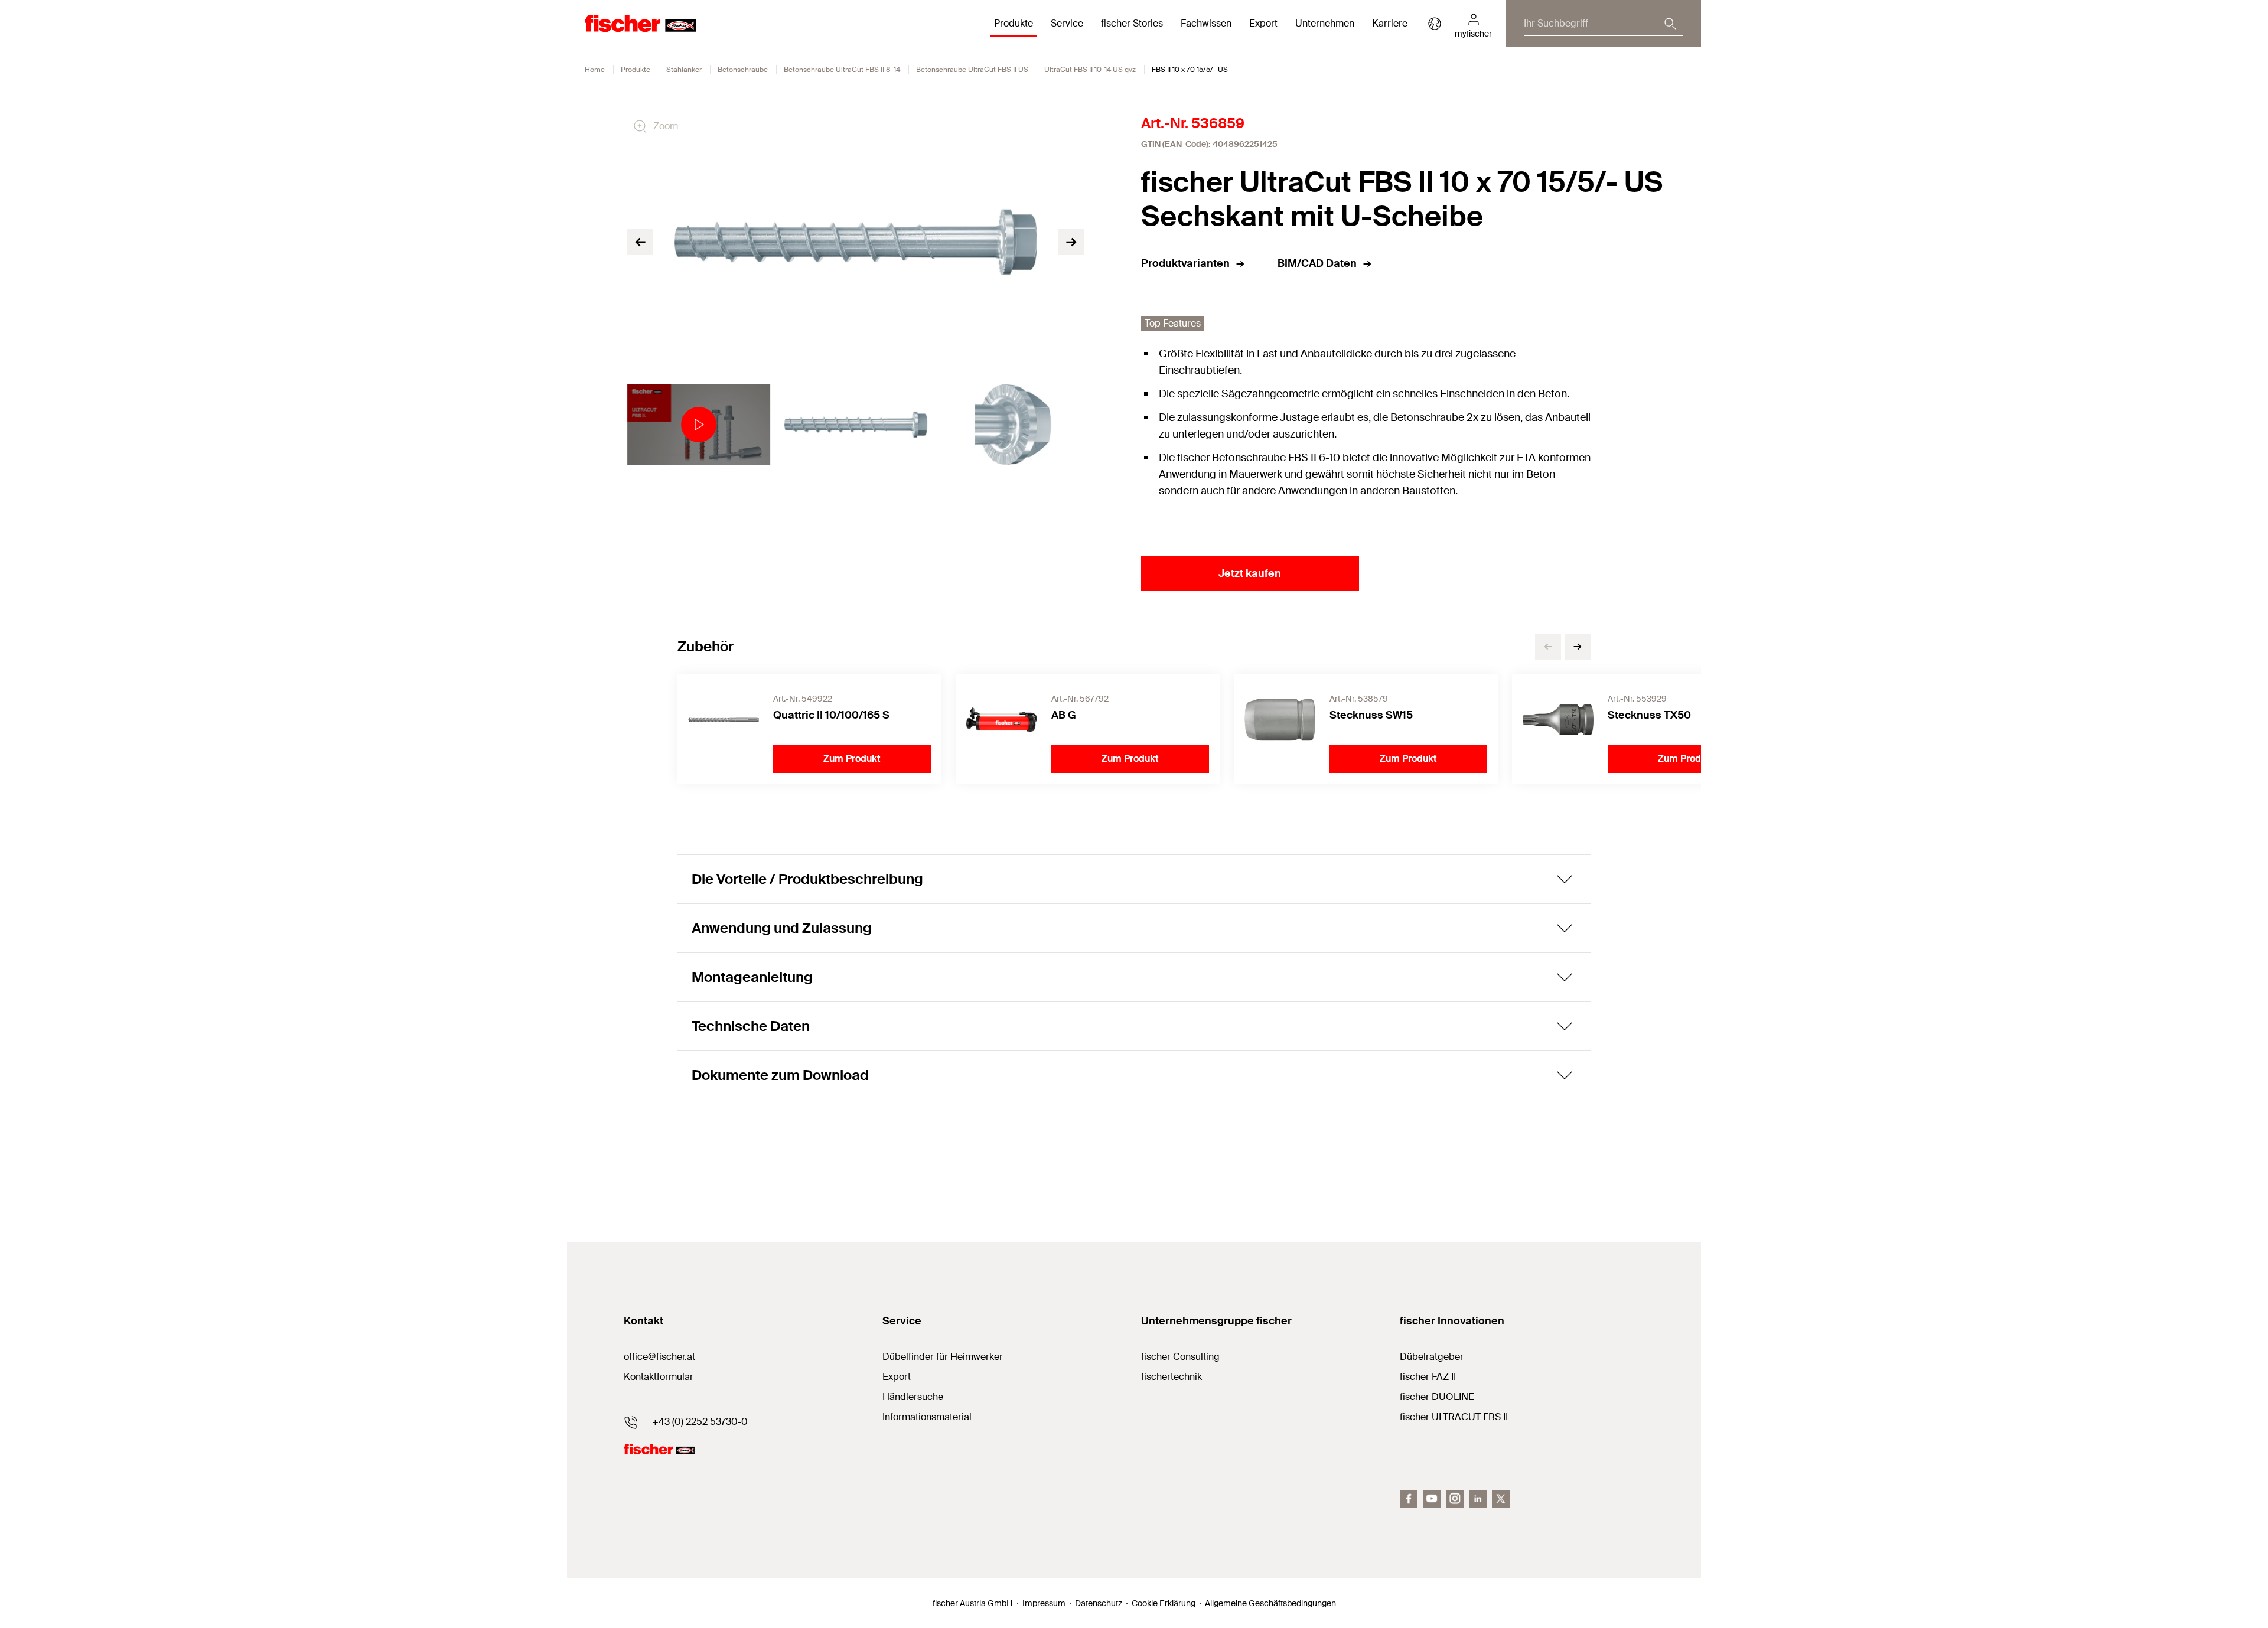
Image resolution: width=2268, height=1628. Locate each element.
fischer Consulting (1180, 1357)
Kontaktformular (659, 1377)
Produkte (636, 70)
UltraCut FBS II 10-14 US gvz (1090, 70)
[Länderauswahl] (1435, 24)
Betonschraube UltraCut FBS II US (972, 70)
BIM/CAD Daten (1317, 263)
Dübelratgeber (1432, 1357)
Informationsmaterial (927, 1417)
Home (595, 70)
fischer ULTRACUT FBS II (1454, 1417)
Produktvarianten (1185, 263)
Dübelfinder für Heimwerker (943, 1357)
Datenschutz (1099, 1603)
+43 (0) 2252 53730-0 (700, 1422)
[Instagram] (1455, 1499)
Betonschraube (743, 70)
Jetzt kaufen (1250, 573)
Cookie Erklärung (1164, 1603)
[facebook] (1409, 1499)
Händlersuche (913, 1397)
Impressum (1044, 1603)
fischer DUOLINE (1437, 1397)
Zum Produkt (852, 758)
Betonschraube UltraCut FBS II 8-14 (842, 70)
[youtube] (1432, 1499)
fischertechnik (1172, 1377)
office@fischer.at (659, 1357)
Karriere (1390, 23)
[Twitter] (1501, 1499)
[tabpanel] (699, 425)
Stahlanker (684, 70)
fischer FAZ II (1428, 1377)
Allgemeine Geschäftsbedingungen (1270, 1603)
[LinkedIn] (1478, 1499)
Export (897, 1377)
